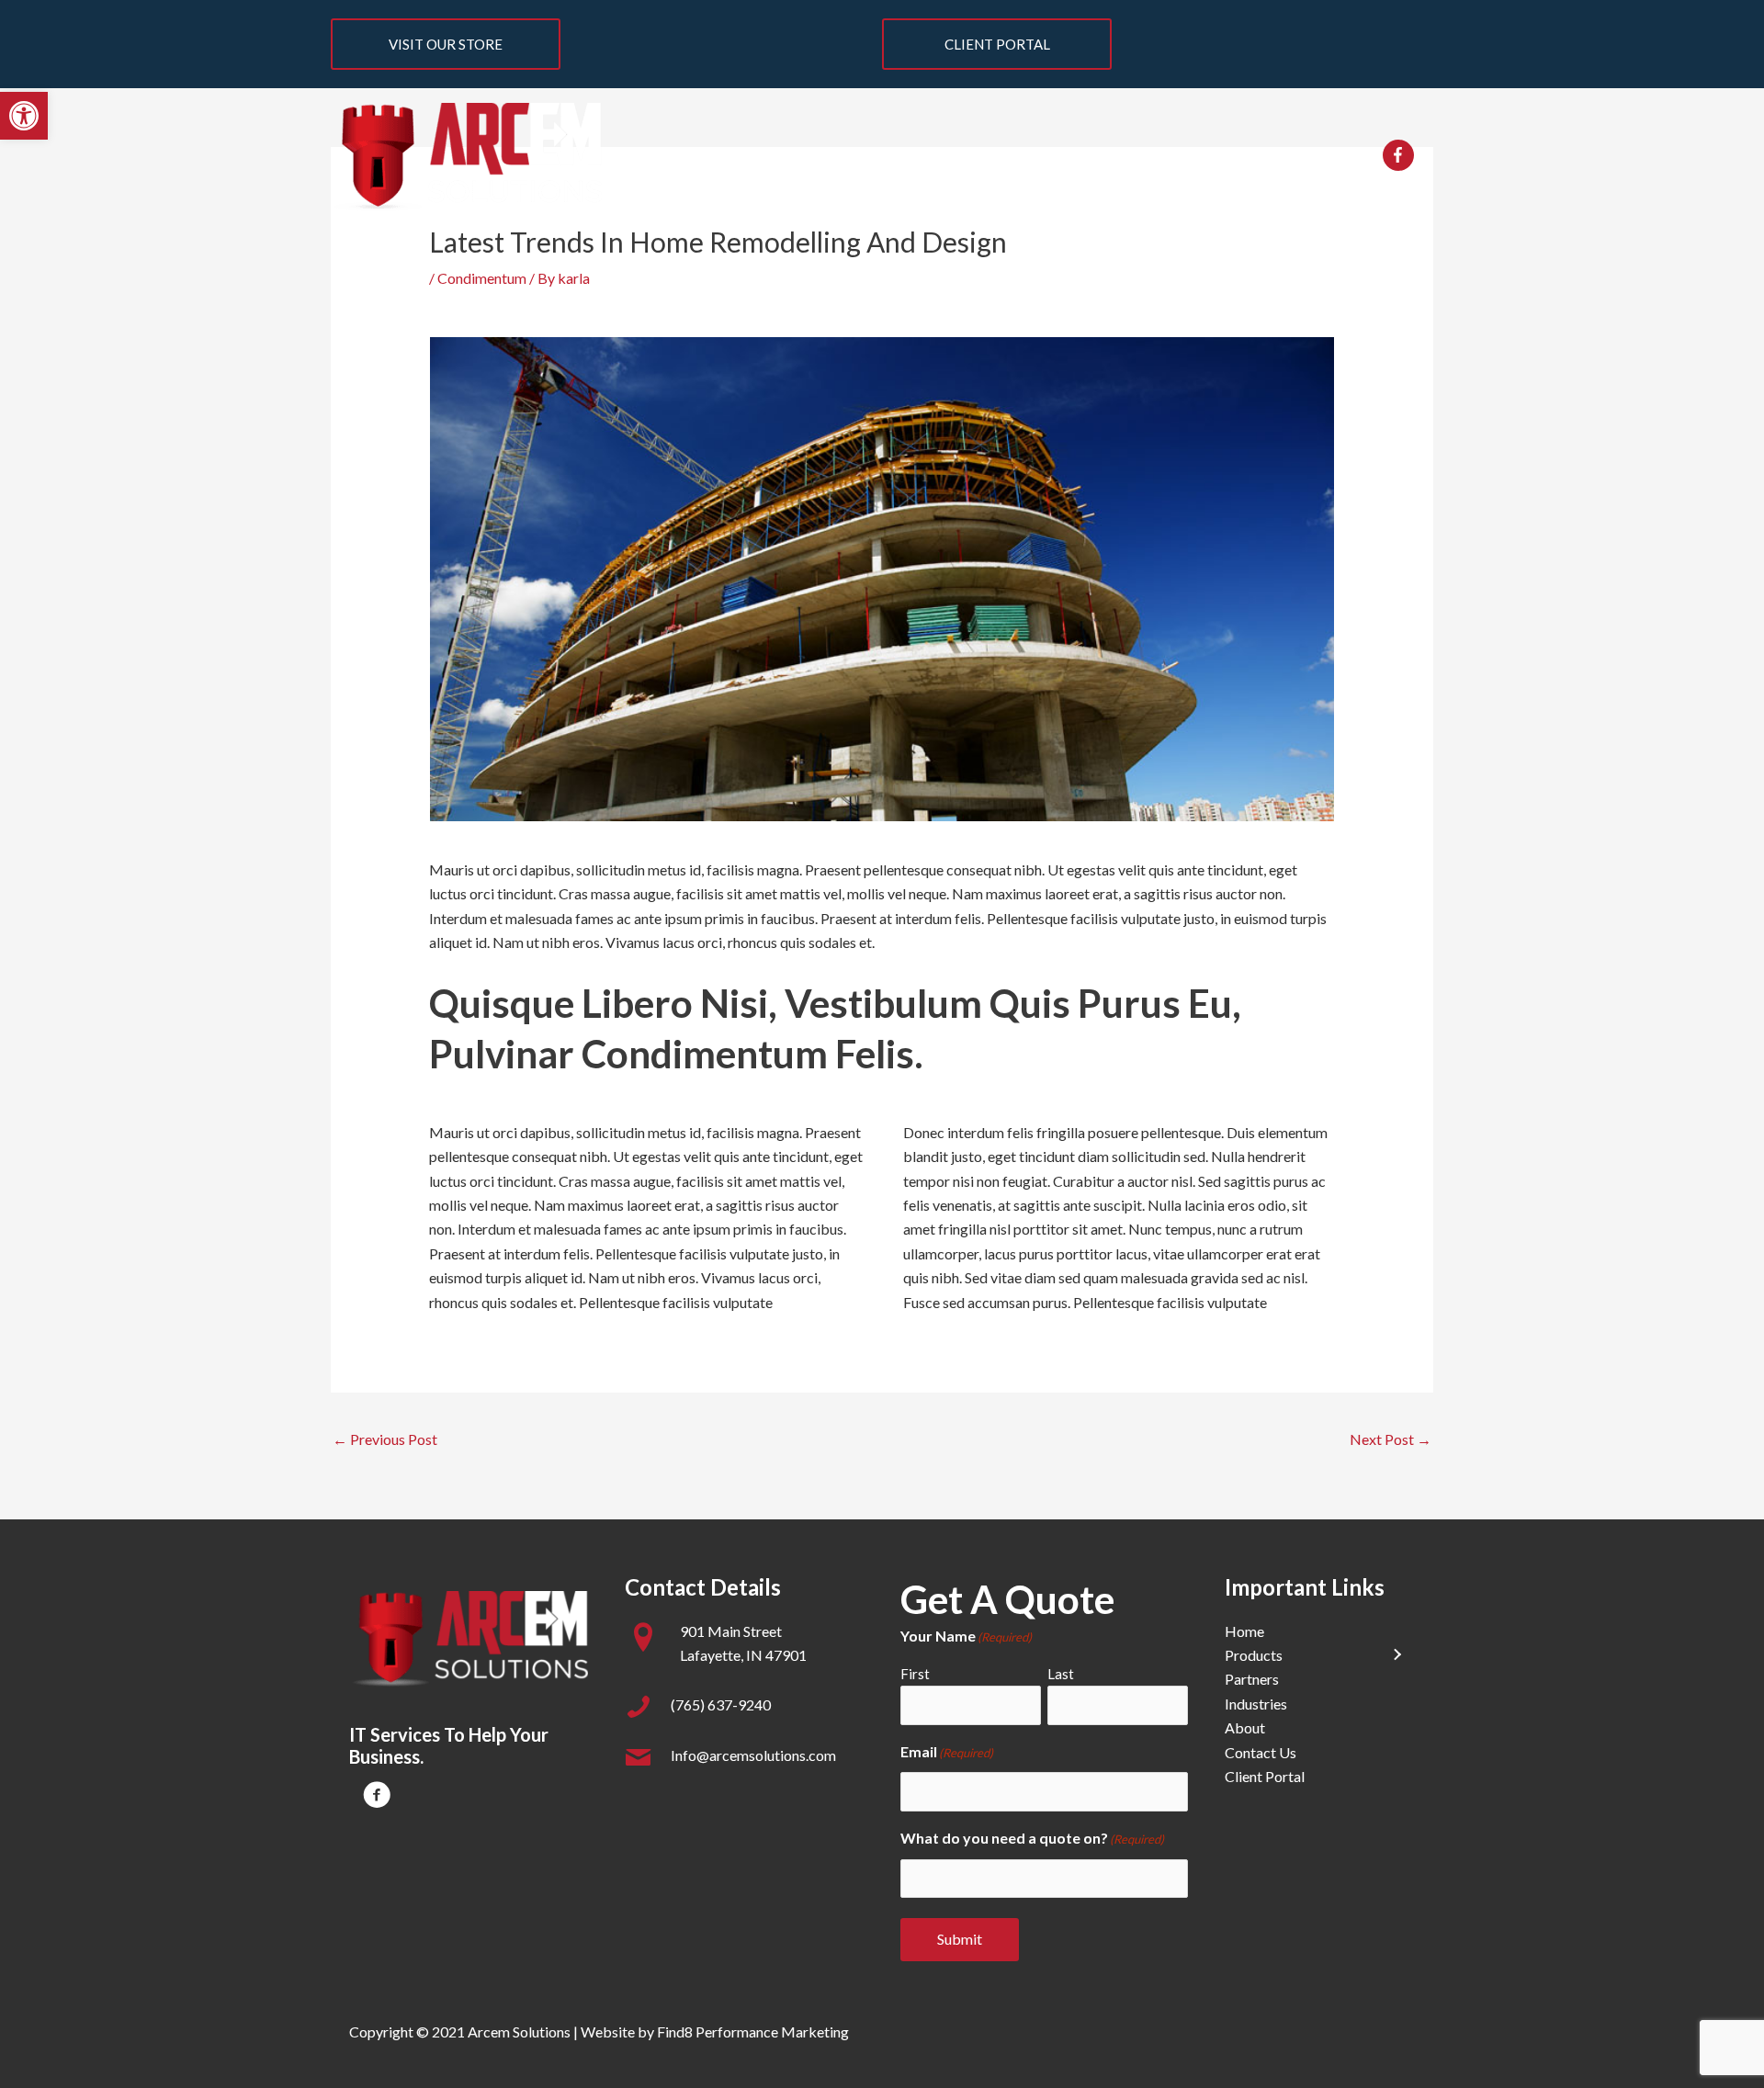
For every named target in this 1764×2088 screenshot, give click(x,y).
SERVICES (763, 157)
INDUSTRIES (1118, 157)
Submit (960, 1939)
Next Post (1391, 1439)
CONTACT (1309, 157)
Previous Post (385, 1439)
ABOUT (1216, 157)
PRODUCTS (883, 157)
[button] (24, 116)
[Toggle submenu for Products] (1396, 1655)
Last (1061, 1674)
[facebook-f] (1401, 155)
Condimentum (482, 278)
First (915, 1674)
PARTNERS (1008, 157)
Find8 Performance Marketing (753, 2032)
